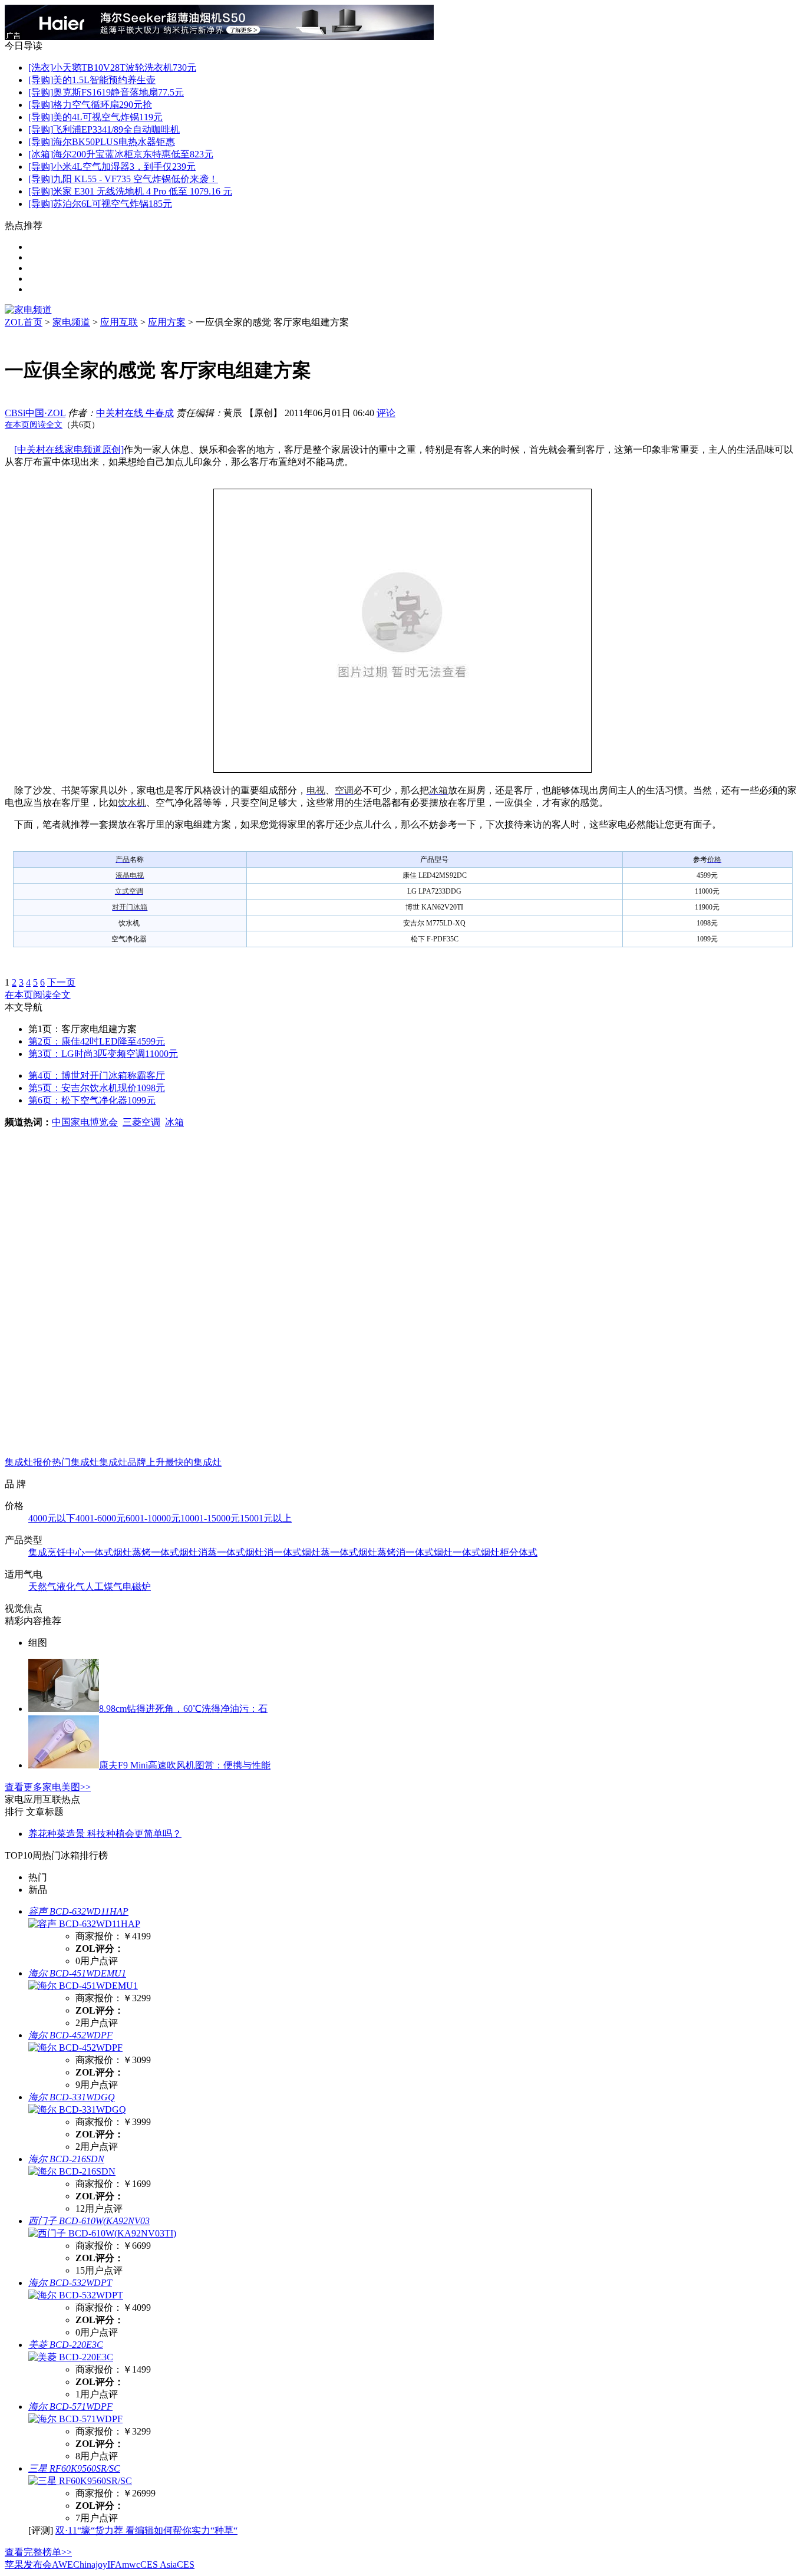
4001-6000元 (100, 1518)
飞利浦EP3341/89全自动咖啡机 (116, 129)
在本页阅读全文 (34, 425)
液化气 (71, 1587)
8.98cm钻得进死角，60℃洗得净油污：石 (183, 1709)
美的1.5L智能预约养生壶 (104, 80)
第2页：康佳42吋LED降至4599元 (97, 1041)
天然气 (42, 1587)
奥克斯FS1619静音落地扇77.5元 (118, 92)
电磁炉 (137, 1587)
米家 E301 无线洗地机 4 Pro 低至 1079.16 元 (143, 191)
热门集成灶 (75, 1462)
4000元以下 (52, 1518)
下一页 (61, 982)
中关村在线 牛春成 (135, 413)
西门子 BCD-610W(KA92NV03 (89, 2221)
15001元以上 (266, 1518)
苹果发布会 (28, 2565)
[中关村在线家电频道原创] (69, 449)
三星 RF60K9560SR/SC (74, 2468)
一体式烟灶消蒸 (184, 1552)
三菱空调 (141, 1122)
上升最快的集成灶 (184, 1462)
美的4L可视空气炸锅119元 (108, 117)
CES (186, 2565)
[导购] (41, 80)
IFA (115, 2565)
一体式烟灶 (429, 1552)
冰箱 (174, 1122)
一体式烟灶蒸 (302, 1552)
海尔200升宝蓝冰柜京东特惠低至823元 (133, 154)
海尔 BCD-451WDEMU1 (77, 1973)
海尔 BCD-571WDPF (70, 2407)
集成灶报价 (28, 1462)
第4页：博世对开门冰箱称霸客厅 (97, 1075)
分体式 (523, 1552)
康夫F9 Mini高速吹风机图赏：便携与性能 (185, 1765)
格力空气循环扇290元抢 (103, 105)
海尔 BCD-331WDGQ (72, 2097)
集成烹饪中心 (57, 1552)
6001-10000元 (153, 1518)
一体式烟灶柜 (481, 1552)
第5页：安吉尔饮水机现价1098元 (97, 1088)
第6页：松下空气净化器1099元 (92, 1100)
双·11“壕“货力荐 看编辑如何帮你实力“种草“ (146, 2530)
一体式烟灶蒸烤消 (368, 1552)
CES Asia (159, 2565)
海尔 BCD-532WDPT (70, 2283)
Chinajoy (90, 2565)
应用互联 (119, 322)
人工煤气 (104, 1587)
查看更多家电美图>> (48, 1787)
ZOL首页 (24, 322)
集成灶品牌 (123, 1462)
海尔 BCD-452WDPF (70, 2035)
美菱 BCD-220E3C (66, 2345)
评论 (386, 413)
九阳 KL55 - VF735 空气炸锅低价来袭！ (136, 179)
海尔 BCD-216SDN (66, 2159)
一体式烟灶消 (245, 1552)
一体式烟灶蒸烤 (118, 1552)
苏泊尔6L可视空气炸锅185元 (113, 204)
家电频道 (71, 322)
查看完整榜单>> (38, 2552)
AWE (62, 2565)
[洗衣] (41, 67)
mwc (131, 2565)
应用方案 (167, 322)
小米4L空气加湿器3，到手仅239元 (124, 167)
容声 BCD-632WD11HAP (78, 1911)
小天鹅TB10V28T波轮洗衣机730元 (125, 67)
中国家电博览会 (85, 1122)
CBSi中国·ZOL (35, 413)
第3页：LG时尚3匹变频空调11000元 (103, 1054)
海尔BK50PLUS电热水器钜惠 (114, 142)
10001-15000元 (210, 1518)
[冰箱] (41, 154)
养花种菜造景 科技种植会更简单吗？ (105, 1834)
